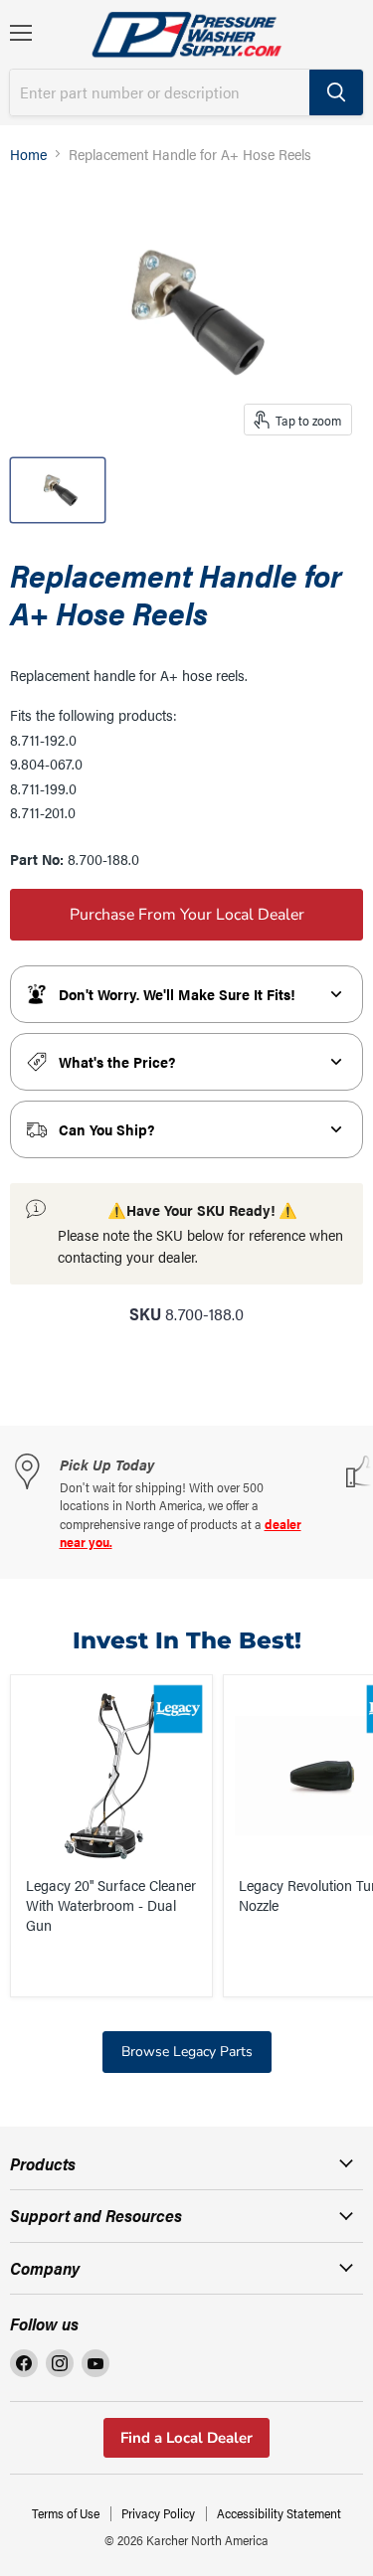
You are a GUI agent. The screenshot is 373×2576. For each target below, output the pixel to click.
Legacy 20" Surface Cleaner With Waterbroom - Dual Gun (111, 1904)
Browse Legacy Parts (187, 2052)
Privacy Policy (158, 2513)
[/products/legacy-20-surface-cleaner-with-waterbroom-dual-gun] (111, 1776)
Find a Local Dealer (186, 2438)
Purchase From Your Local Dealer (187, 915)
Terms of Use (66, 2513)
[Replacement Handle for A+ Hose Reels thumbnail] (58, 490)
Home (28, 154)
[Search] (336, 92)
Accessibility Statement (279, 2513)
